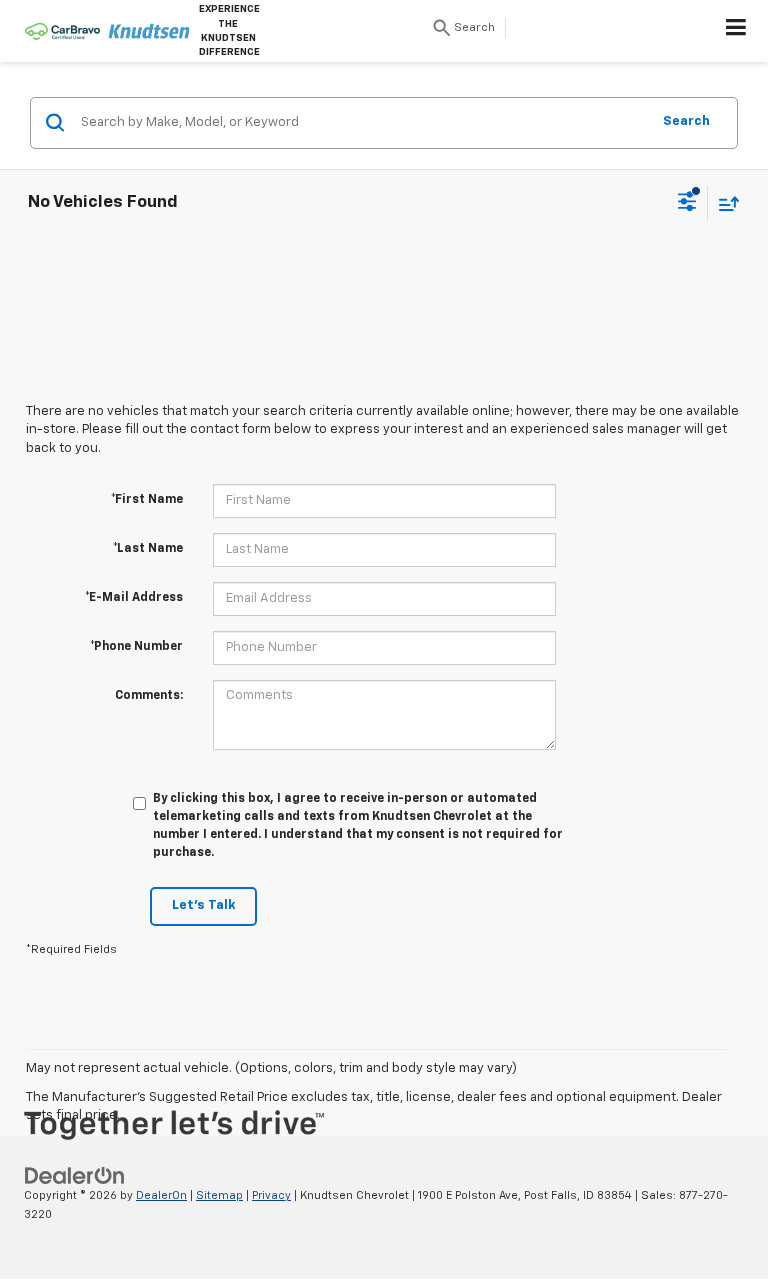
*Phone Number (136, 647)
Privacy (271, 1195)
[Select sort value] (724, 203)
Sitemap (219, 1195)
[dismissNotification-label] (727, 1067)
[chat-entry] (700, 1191)
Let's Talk (203, 905)
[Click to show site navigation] (736, 31)
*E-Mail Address (134, 598)
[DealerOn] (75, 1176)
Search (686, 121)
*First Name (147, 500)
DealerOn (161, 1195)
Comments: (149, 696)
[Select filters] (687, 204)
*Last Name (148, 549)
